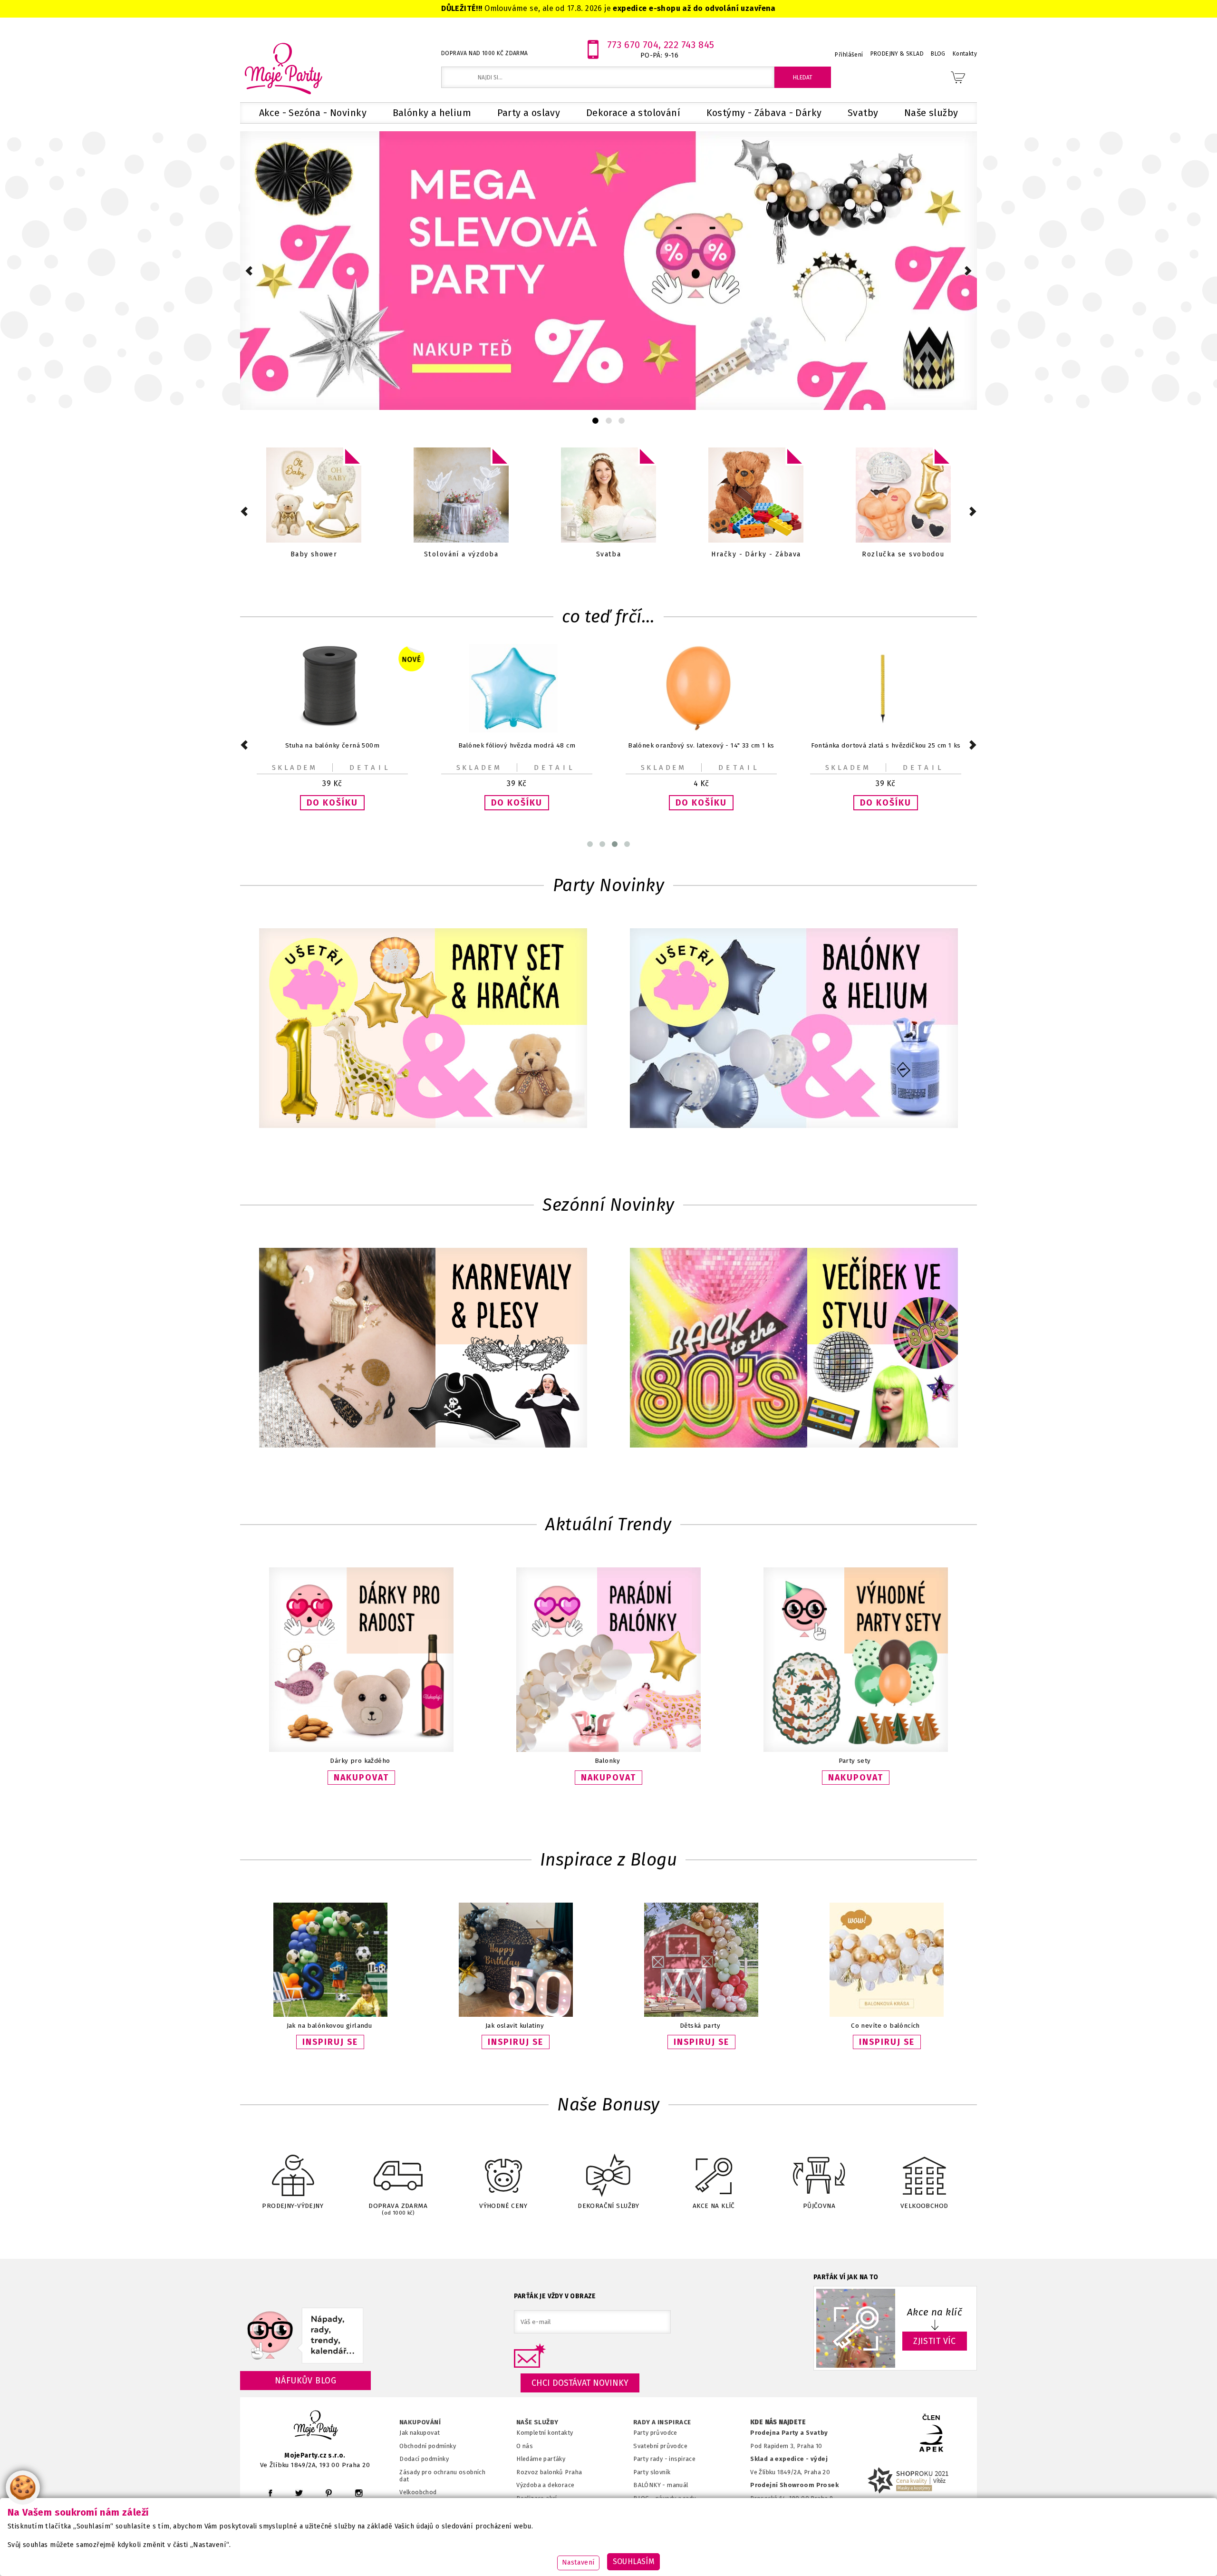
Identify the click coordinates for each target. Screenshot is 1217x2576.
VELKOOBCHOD (924, 2206)
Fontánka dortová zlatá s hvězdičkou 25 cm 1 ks (701, 745)
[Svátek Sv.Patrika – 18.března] (608, 496)
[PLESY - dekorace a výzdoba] (756, 496)
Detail (370, 768)
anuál (681, 2485)
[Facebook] (270, 2493)
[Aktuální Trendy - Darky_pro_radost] (361, 1750)
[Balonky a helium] (903, 496)
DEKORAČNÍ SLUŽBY (608, 2206)
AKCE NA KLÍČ (714, 2206)
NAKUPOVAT (361, 1778)
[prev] (249, 271)
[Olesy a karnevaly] (423, 1349)
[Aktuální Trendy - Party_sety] (856, 1750)
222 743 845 (689, 45)
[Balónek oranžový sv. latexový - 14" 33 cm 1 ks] (517, 730)
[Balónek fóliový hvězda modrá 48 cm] (332, 730)
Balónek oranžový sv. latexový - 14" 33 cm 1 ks (517, 745)
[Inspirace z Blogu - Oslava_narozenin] (516, 2015)
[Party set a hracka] (423, 1029)
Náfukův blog (305, 2381)
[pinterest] (329, 2493)
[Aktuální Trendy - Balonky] (608, 1750)
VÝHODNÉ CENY (503, 2206)
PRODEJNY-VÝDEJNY (293, 2206)
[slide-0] (595, 421)
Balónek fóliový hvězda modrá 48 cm (332, 745)
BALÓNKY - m (653, 2485)
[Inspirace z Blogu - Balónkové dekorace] (887, 2015)
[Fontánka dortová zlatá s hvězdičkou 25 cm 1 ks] (701, 730)
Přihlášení (849, 55)
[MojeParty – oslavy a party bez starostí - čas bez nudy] (283, 68)
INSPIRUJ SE (330, 2042)
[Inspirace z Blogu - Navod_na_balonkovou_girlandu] (330, 2015)
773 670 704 (633, 45)
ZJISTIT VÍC (935, 2341)
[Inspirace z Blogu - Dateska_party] (701, 2015)
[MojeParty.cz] (316, 2426)
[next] (968, 271)
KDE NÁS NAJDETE (778, 2422)
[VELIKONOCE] (461, 496)
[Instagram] (359, 2493)
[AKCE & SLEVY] (314, 496)
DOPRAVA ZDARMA (398, 2209)
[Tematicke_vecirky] (794, 1349)
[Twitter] (299, 2493)
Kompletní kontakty (545, 2433)
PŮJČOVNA (819, 2206)
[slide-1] (609, 421)
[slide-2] (622, 421)
